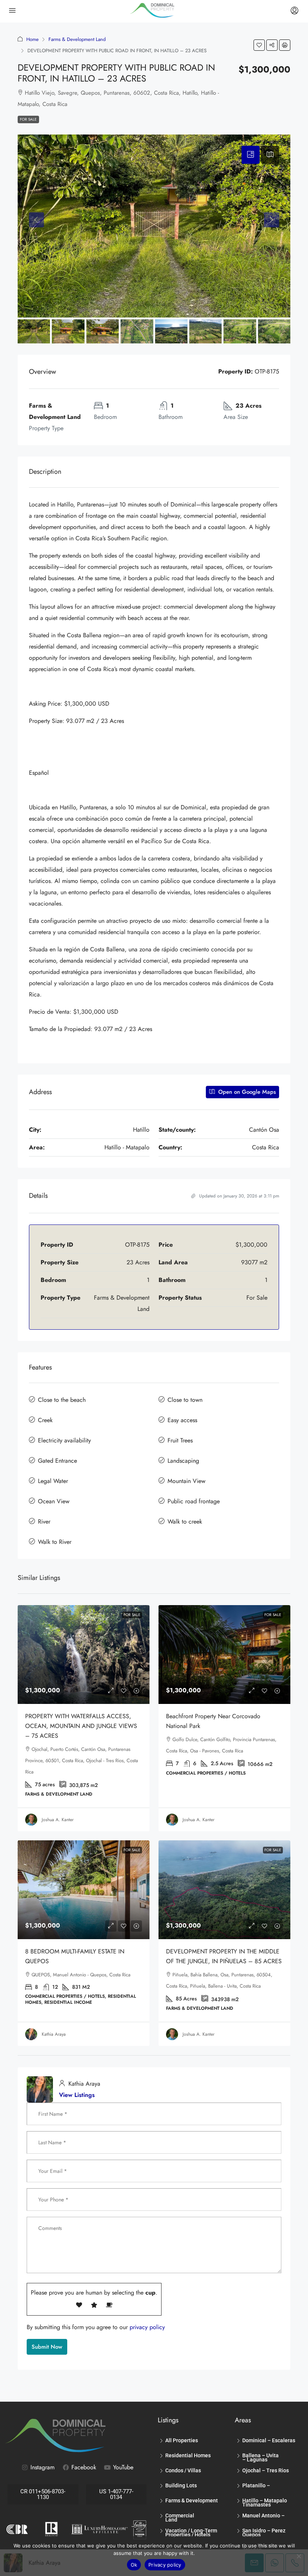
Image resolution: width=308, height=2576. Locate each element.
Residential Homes (188, 2455)
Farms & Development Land (77, 39)
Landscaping (183, 1461)
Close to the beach (62, 1400)
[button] (259, 45)
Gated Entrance (57, 1461)
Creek (45, 1420)
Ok (134, 2565)
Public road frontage (194, 1501)
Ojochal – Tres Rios (266, 2470)
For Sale (28, 119)
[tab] (251, 155)
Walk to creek (185, 1522)
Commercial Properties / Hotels (188, 2517)
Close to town (185, 1400)
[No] (299, 2556)
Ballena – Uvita (260, 2455)
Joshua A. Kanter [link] (58, 1820)
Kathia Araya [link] (54, 2034)
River (44, 1522)
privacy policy (147, 2327)
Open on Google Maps (246, 1092)
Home (32, 39)
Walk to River (55, 1542)
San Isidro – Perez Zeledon (264, 2532)
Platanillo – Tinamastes (257, 2487)
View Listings (77, 2095)
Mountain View (186, 1481)
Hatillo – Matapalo (265, 2500)
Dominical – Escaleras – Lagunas (269, 2442)
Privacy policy (165, 2565)
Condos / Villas (183, 2470)
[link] (84, 1655)
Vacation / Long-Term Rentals (191, 2532)
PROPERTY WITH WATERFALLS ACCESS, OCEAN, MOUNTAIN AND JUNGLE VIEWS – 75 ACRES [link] (81, 1726)
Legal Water (53, 1481)
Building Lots (181, 2485)
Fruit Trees (180, 1440)
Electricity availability (64, 1440)
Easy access (182, 1420)
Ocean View (54, 1501)
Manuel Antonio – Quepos (263, 2517)
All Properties (182, 2440)
